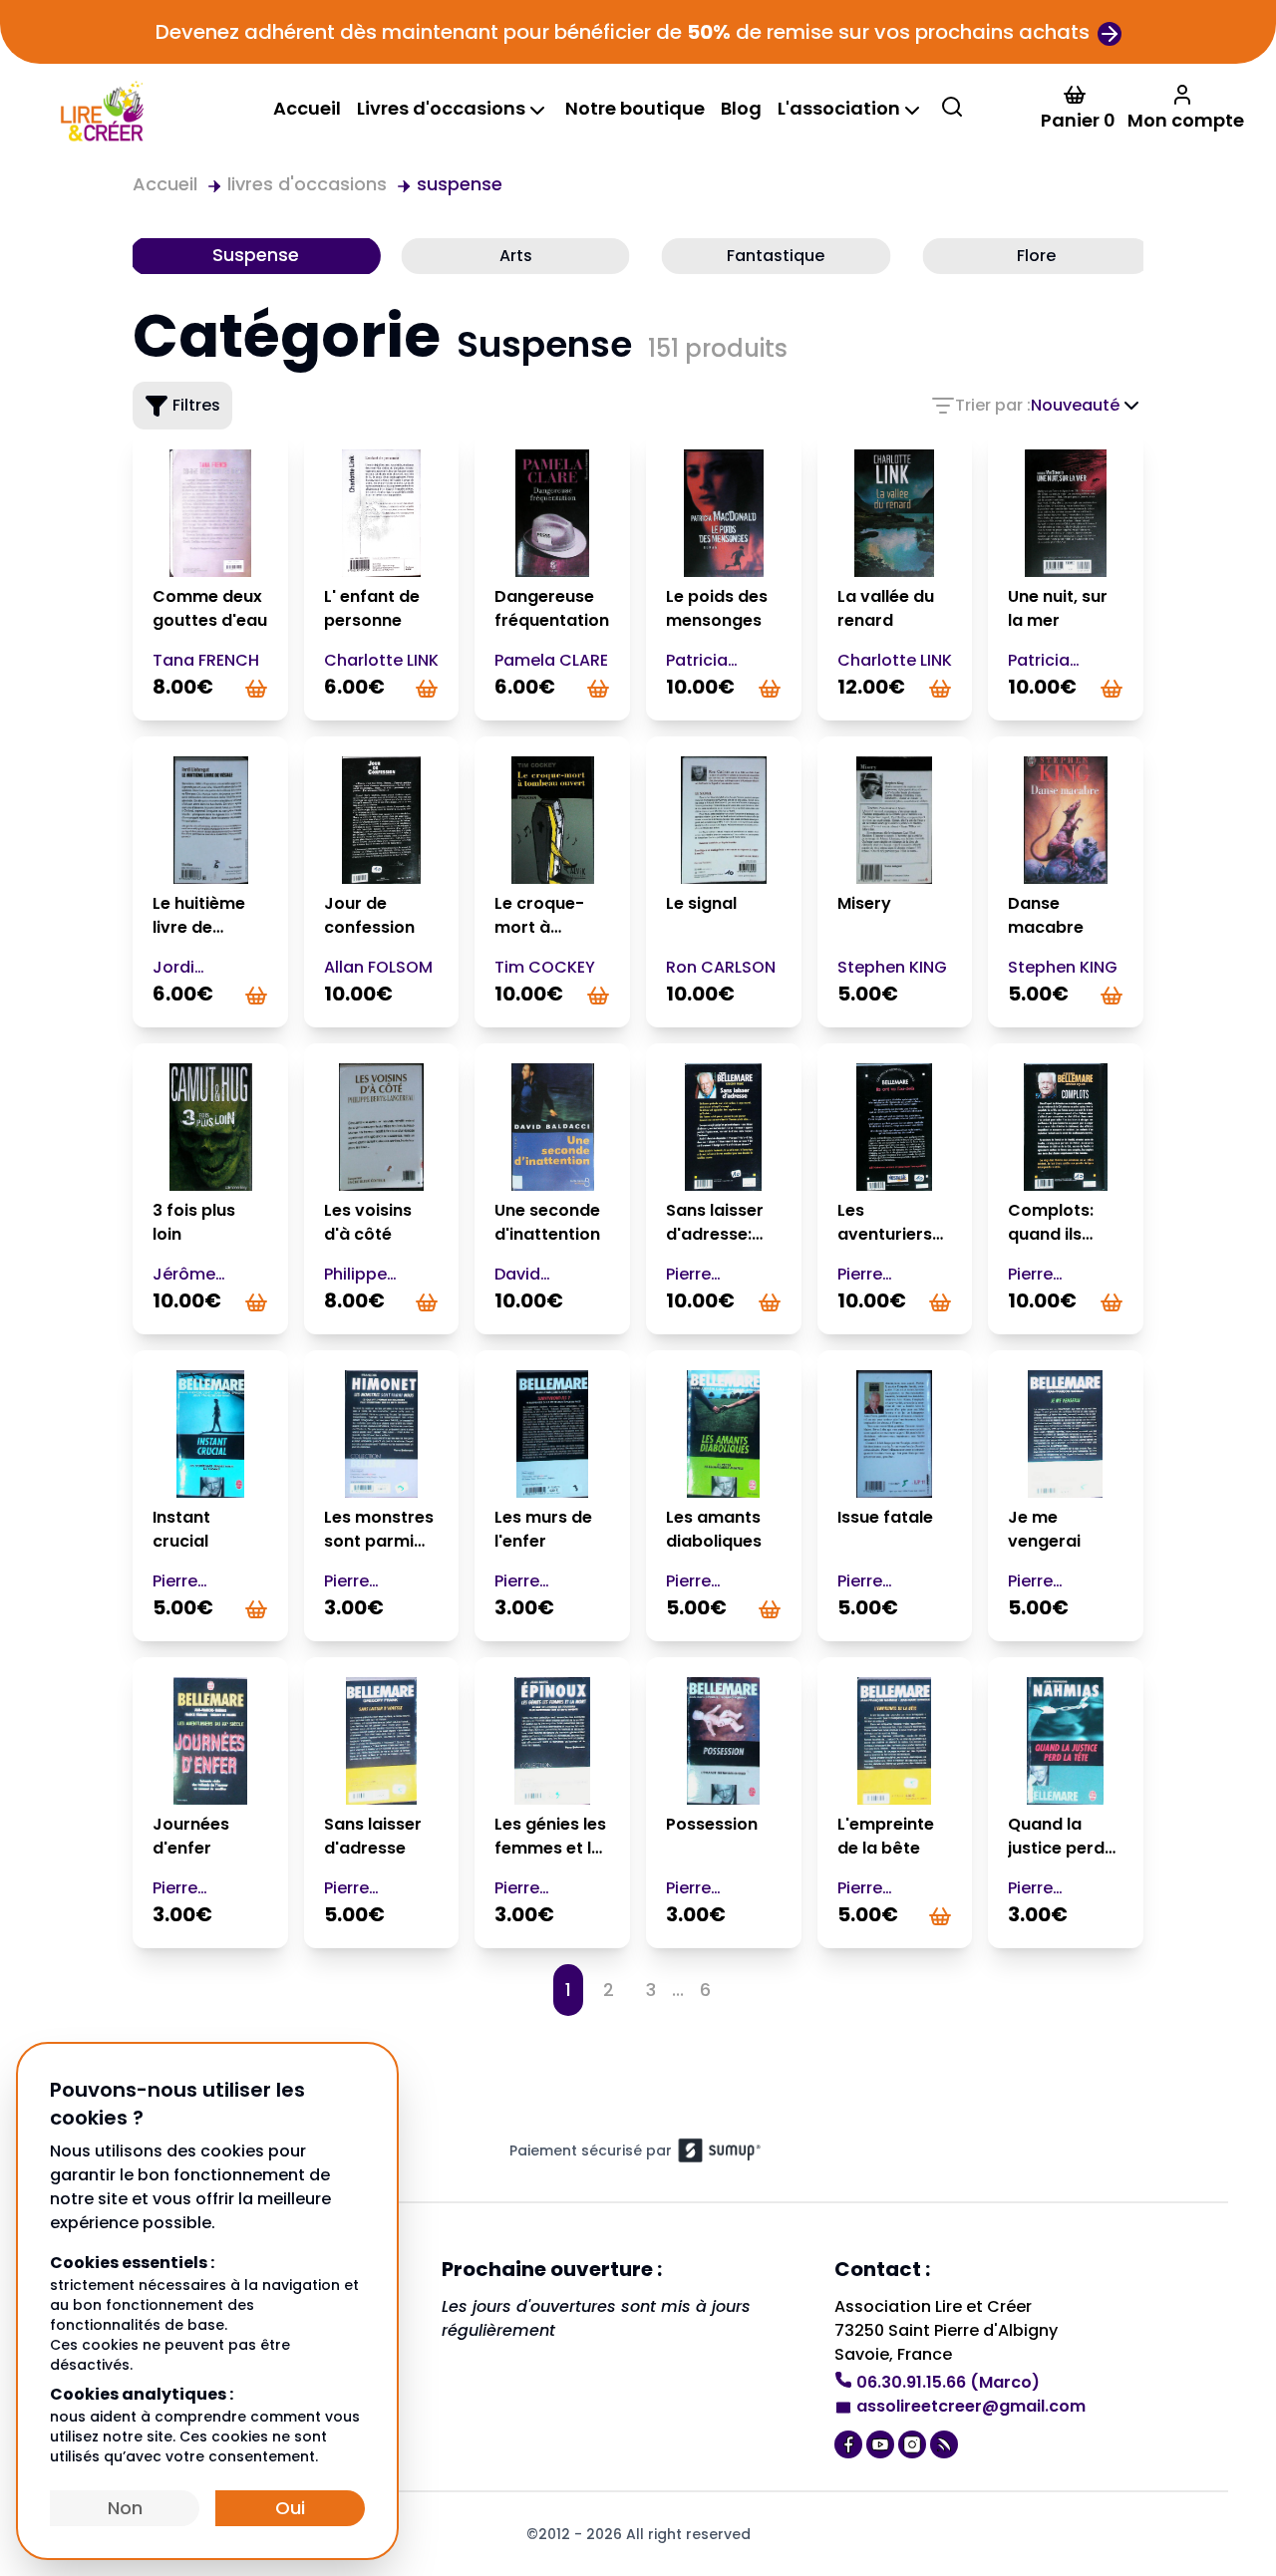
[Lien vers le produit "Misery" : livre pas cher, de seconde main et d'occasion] (895, 820)
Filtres (196, 405)
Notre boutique (635, 108)
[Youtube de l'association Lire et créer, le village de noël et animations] (882, 2442)
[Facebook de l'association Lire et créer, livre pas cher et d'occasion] (850, 2442)
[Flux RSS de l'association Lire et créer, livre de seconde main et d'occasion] (946, 2442)
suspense (460, 184)
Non (125, 2508)
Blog (741, 108)
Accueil (307, 108)
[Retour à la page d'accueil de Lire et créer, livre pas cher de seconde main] (101, 109)
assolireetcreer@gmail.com (971, 2406)
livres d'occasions (307, 184)
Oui (290, 2508)
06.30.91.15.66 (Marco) (948, 2382)
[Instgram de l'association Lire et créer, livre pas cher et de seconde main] (914, 2442)
